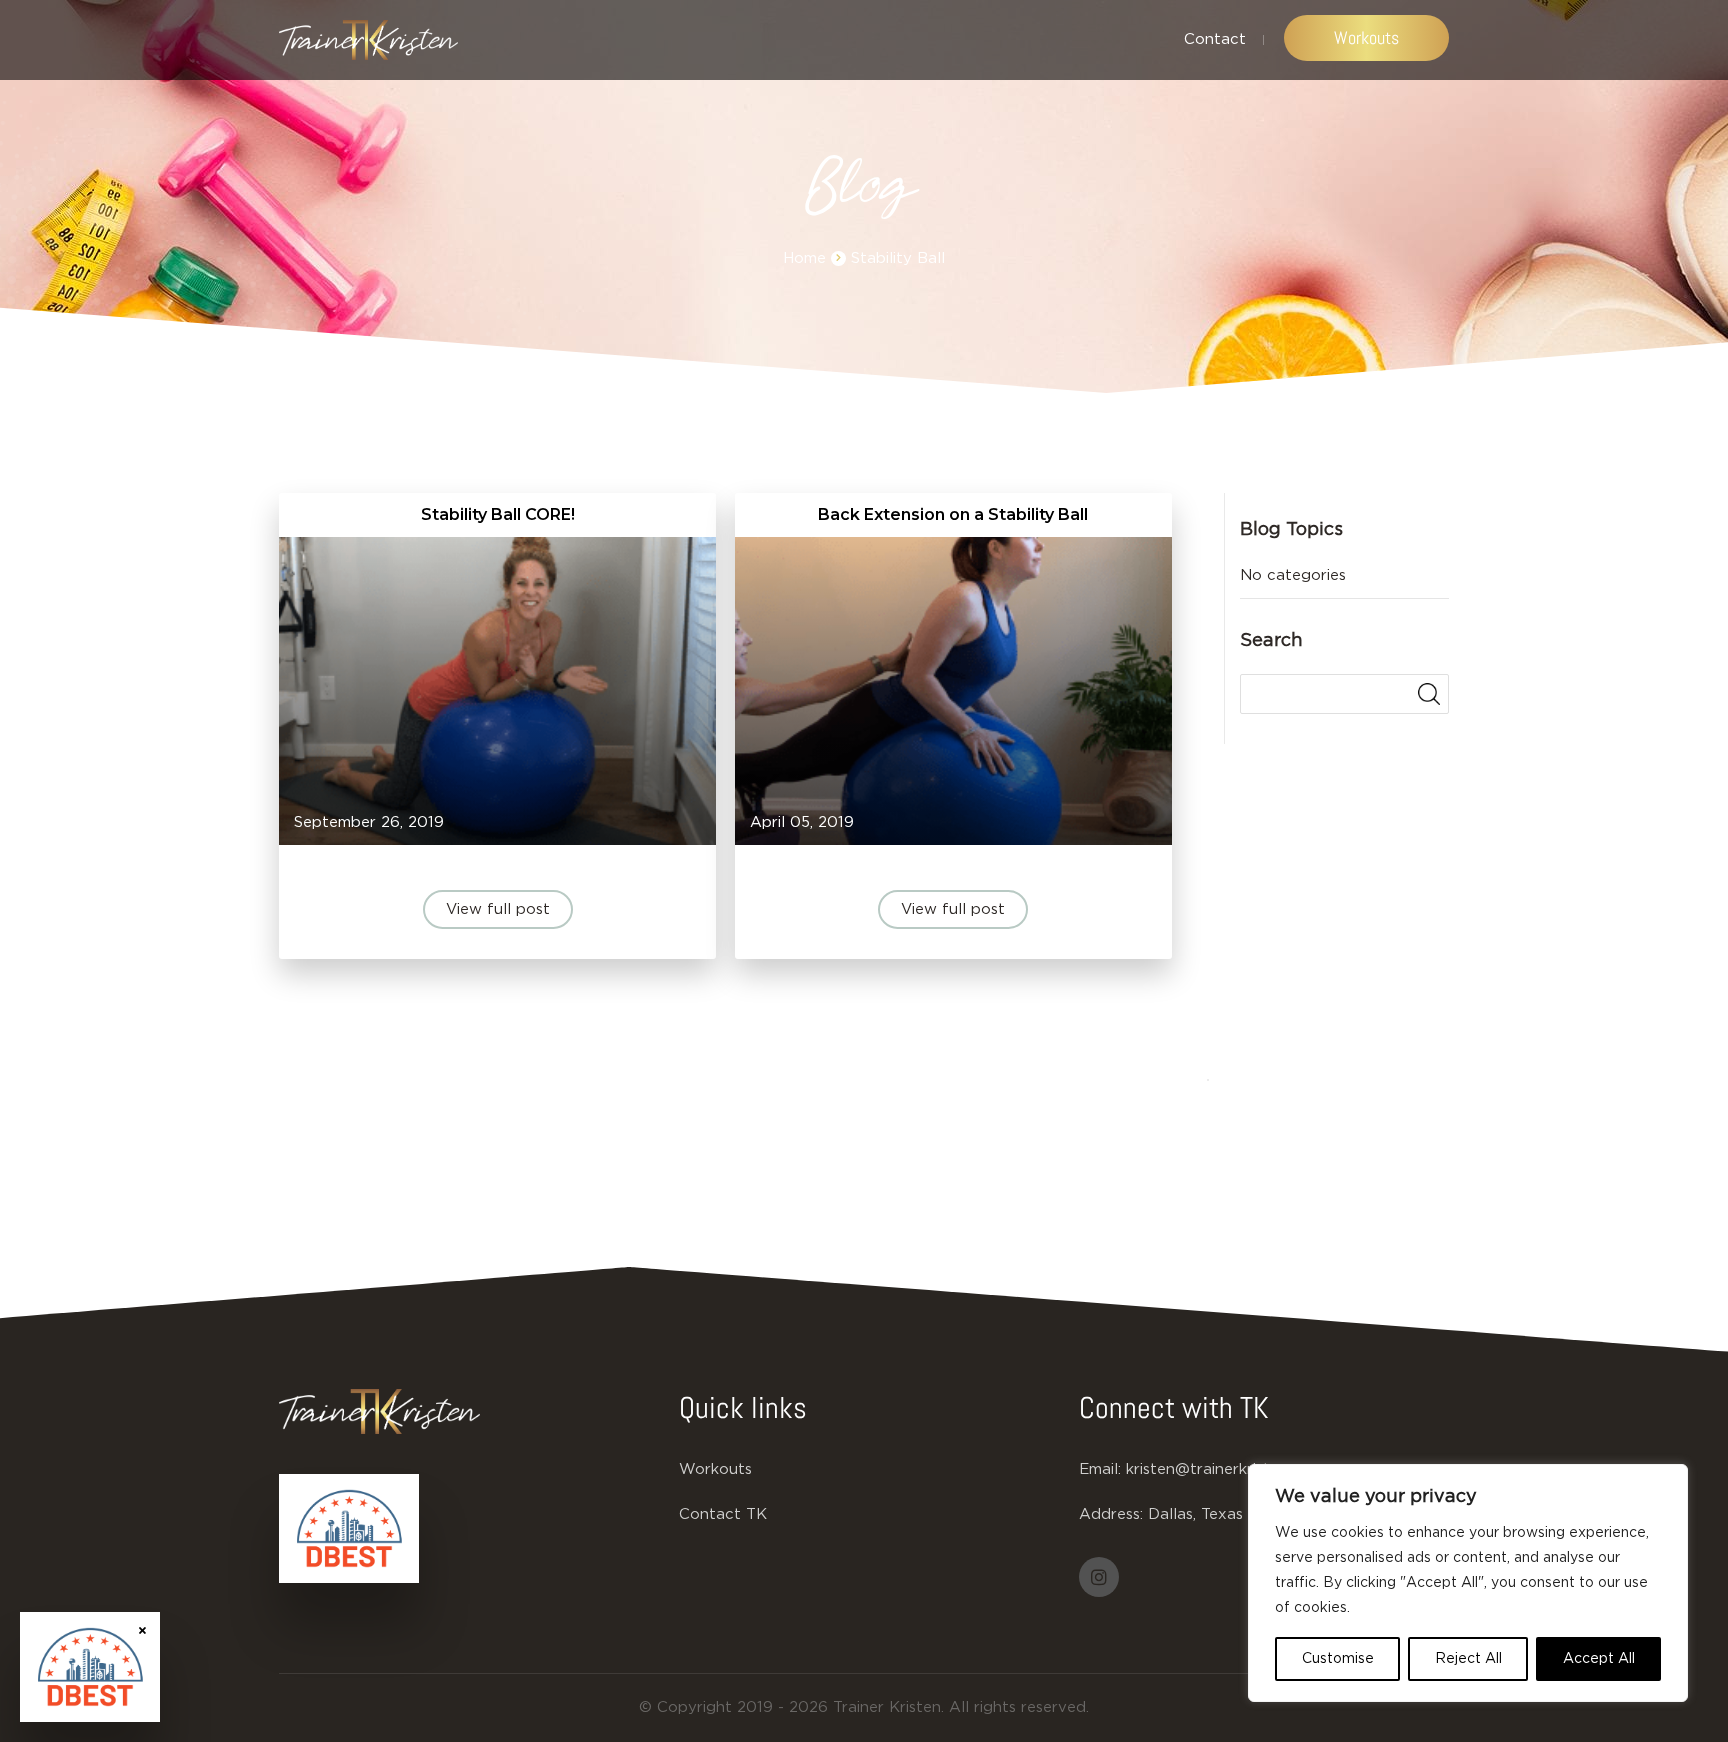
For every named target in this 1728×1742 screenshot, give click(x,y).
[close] (142, 1629)
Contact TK (723, 1514)
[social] (1099, 1577)
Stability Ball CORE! (498, 514)
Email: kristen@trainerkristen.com (1201, 1469)
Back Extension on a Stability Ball (953, 514)
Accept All (1599, 1659)
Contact (1215, 39)
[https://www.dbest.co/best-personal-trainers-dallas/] (349, 1529)
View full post (498, 909)
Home (804, 258)
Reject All (1468, 1659)
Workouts (1366, 37)
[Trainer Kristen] (368, 40)
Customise (1338, 1659)
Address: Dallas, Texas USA (1179, 1514)
